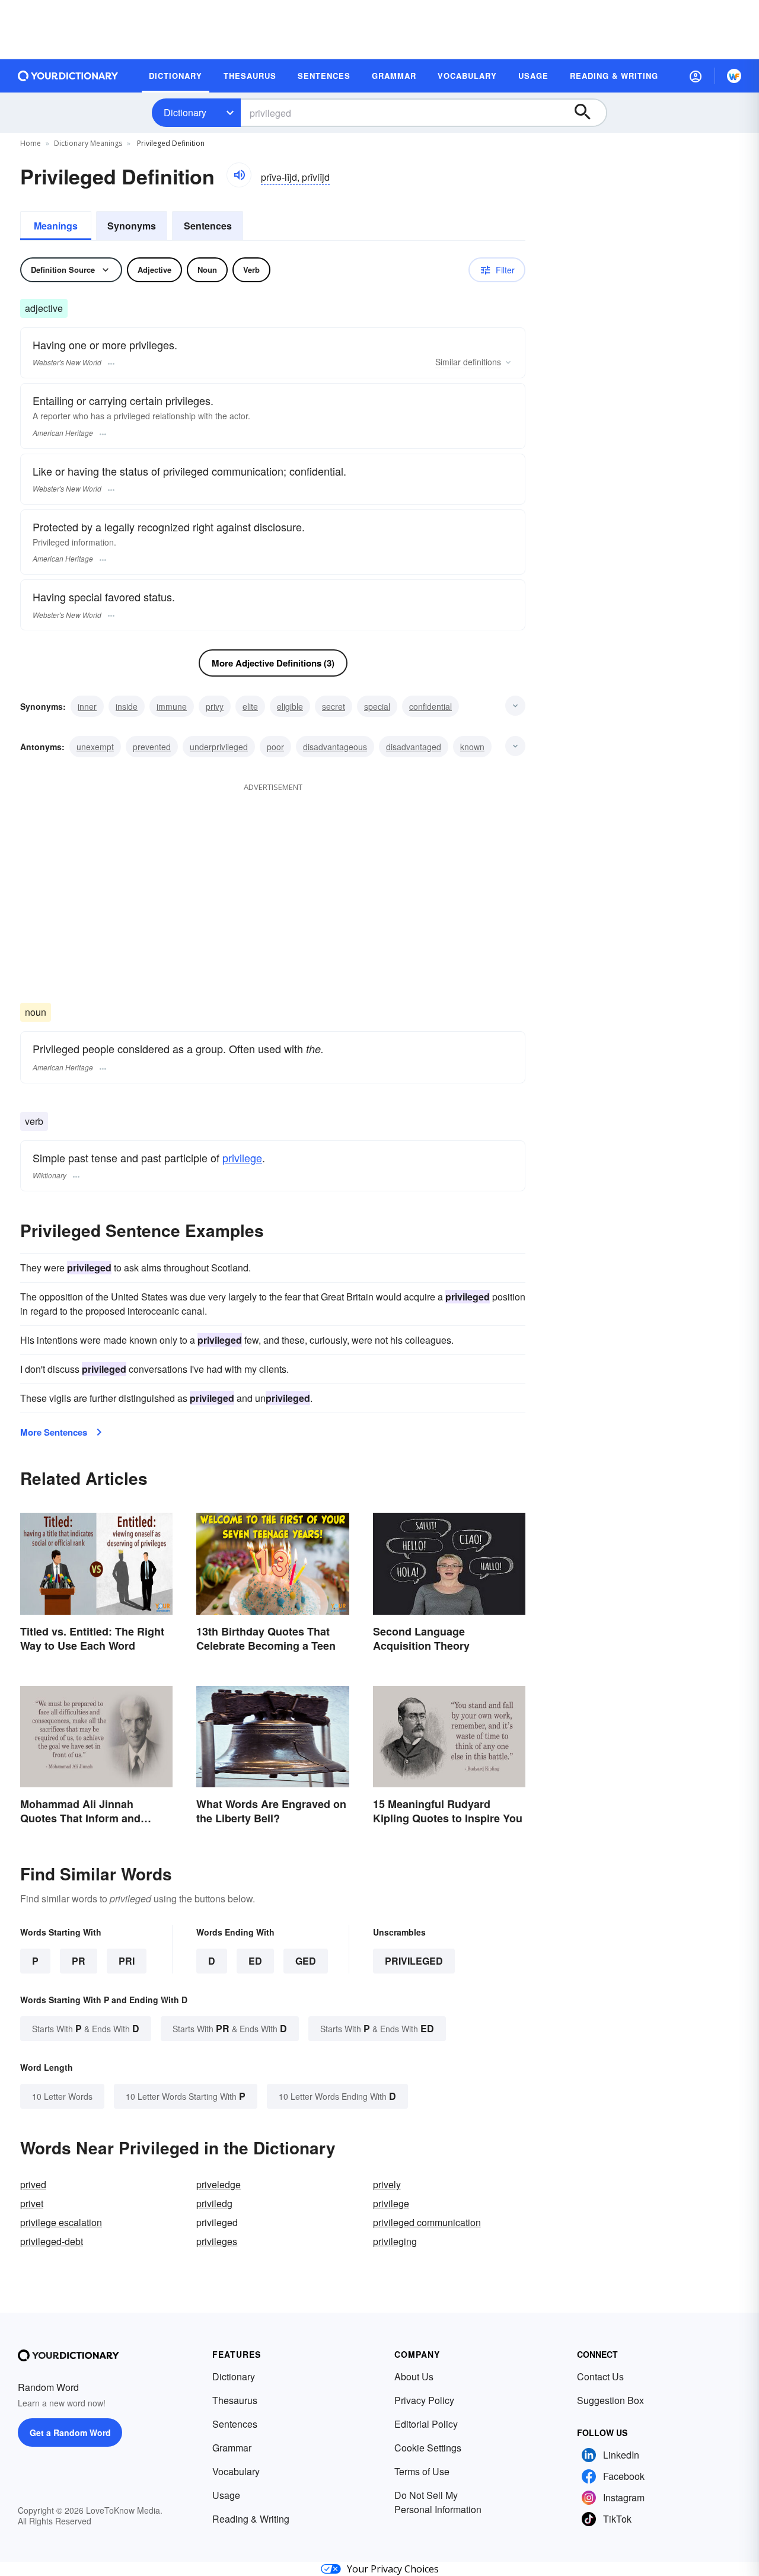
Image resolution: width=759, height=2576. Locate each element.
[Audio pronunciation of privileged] (239, 175)
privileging (395, 2241)
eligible (290, 706)
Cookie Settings (428, 2448)
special (377, 706)
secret (334, 706)
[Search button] (588, 113)
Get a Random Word (70, 2432)
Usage (226, 2495)
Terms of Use (422, 2471)
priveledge (219, 2184)
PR (79, 1961)
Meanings (56, 226)
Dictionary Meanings (88, 143)
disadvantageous (335, 747)
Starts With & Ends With (86, 2028)
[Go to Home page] (68, 76)
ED (255, 1961)
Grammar (232, 2448)
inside (127, 706)
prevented (152, 747)
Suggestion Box (610, 2400)
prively (387, 2184)
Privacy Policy (424, 2400)
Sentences (208, 226)
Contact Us (600, 2376)
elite (250, 706)
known (472, 747)
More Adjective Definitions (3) (273, 663)
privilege (242, 1158)
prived (33, 2184)
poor (275, 747)
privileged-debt (52, 2241)
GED (306, 1961)
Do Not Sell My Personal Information (438, 2502)
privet (32, 2203)
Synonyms (132, 226)
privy (215, 706)
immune (172, 706)
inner (87, 706)
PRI (127, 1961)
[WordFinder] (734, 76)
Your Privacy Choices (393, 2569)
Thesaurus (235, 2400)
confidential (430, 706)
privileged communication (427, 2222)
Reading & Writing (251, 2519)
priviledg (214, 2203)
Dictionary (185, 112)
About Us (414, 2376)
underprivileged (219, 747)
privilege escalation (61, 2222)
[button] (696, 76)
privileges (217, 2241)
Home (31, 143)
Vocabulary (236, 2471)
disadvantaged (414, 747)
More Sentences (54, 1432)
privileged (414, 1961)
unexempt (95, 747)
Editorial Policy (426, 2424)
